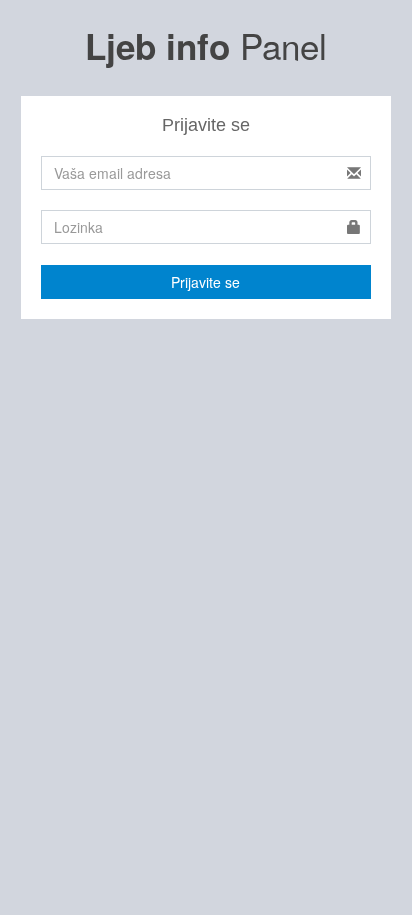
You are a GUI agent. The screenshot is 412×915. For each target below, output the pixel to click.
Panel (206, 45)
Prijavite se (205, 282)
